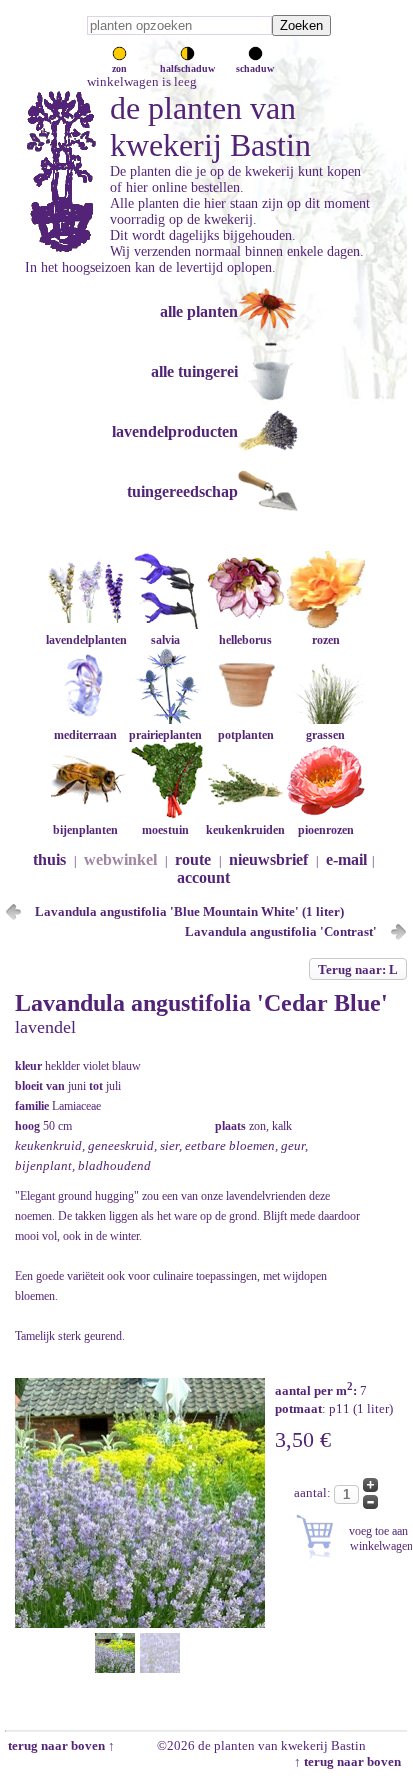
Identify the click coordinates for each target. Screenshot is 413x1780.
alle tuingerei (194, 371)
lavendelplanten (86, 640)
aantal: (314, 1492)
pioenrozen (326, 830)
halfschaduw (187, 68)
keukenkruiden (245, 830)
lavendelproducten (175, 431)
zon (119, 68)
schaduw (255, 68)
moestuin (165, 830)
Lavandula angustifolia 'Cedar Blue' (201, 1003)
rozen (326, 640)
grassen (325, 735)
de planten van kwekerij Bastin (210, 126)
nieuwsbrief (268, 859)
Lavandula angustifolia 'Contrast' (281, 931)
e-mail (346, 859)
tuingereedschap (182, 491)
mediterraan (85, 735)
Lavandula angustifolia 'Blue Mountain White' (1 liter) (189, 911)
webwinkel (120, 859)
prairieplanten (165, 735)
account (203, 877)
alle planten (199, 311)
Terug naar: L (358, 969)
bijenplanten (85, 830)
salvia (165, 640)
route (193, 859)
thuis (49, 859)
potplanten (246, 735)
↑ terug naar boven (350, 1761)
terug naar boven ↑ (60, 1745)
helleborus (245, 640)
